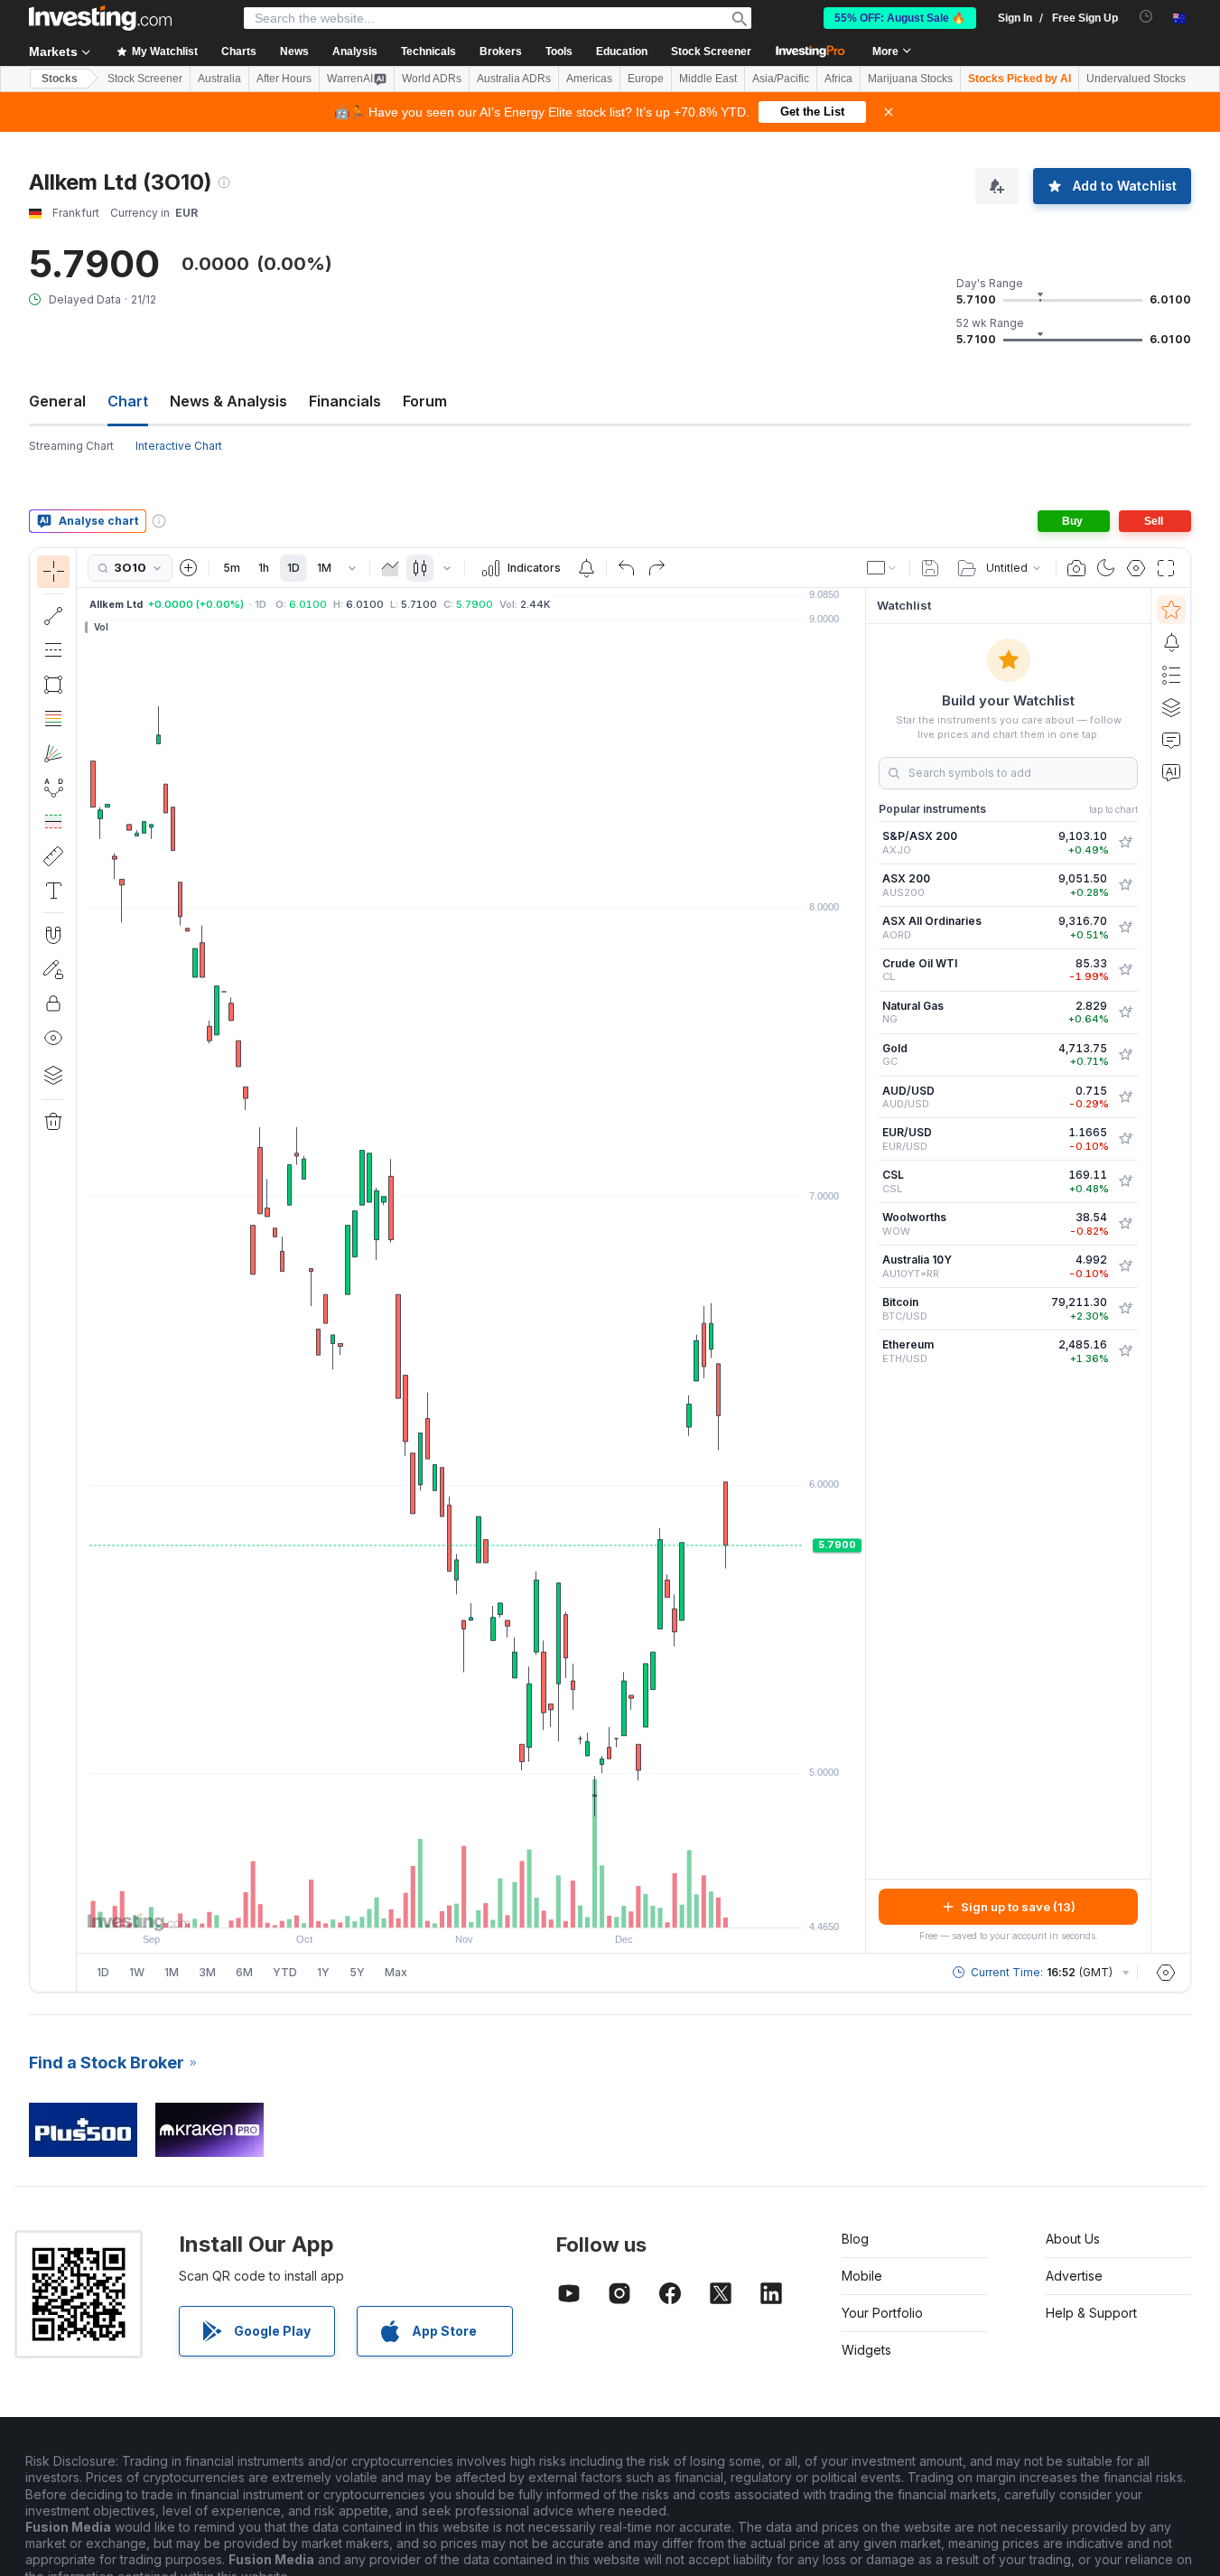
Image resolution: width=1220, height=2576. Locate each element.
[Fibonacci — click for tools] (53, 719)
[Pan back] (471, 1905)
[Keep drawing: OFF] (53, 969)
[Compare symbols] (189, 568)
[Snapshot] (1076, 568)
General (57, 401)
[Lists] (1171, 675)
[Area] (390, 568)
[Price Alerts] (586, 568)
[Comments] (1171, 740)
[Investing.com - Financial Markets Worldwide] (100, 18)
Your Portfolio (882, 2313)
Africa (838, 79)
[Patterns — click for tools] (53, 788)
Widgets (866, 2350)
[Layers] (53, 1075)
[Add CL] (1125, 970)
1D (293, 568)
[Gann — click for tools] (53, 753)
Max (396, 1972)
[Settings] (1166, 1973)
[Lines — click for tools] (53, 616)
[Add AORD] (1125, 928)
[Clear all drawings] (53, 1122)
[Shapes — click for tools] (53, 685)
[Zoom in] (447, 1905)
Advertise (1074, 2276)
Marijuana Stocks (910, 79)
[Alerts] (1171, 642)
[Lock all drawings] (53, 1003)
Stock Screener (711, 51)
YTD (285, 1972)
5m (232, 568)
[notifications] (1146, 17)
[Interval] (352, 568)
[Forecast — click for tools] (53, 822)
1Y (323, 1972)
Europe (646, 79)
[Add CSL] (1125, 1181)
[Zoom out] (423, 1905)
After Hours (284, 79)
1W (137, 1972)
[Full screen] (1166, 568)
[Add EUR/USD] (1125, 1139)
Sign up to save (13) (1018, 1907)
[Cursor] (53, 572)
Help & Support (1091, 2313)
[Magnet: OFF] (53, 935)
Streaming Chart (71, 446)
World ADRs (432, 79)
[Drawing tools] (82, 1270)
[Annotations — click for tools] (53, 891)
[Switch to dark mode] (1106, 568)
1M (324, 568)
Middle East (708, 79)
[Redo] (657, 568)
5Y (357, 1972)
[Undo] (627, 568)
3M (207, 1972)
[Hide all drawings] (53, 1038)
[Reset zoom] (520, 1905)
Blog (855, 2239)
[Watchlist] (1171, 610)
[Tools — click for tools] (53, 856)
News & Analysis (228, 401)
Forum (425, 401)
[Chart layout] (882, 568)
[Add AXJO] (1125, 843)
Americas (589, 79)
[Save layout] (930, 568)
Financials (345, 401)
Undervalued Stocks (1136, 79)
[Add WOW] (1125, 1224)
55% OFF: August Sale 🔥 (900, 18)
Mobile (862, 2276)
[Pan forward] (496, 1905)
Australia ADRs (514, 79)
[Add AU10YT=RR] (1125, 1266)
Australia (219, 79)
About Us (1073, 2239)
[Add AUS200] (1125, 885)
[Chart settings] (1136, 568)
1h (264, 568)
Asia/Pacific (781, 79)
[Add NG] (1125, 1013)
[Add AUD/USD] (1125, 1097)
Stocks (60, 79)
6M (244, 1972)
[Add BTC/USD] (1125, 1309)
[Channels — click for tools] (53, 650)
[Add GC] (1125, 1055)
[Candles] (420, 568)
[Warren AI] (1171, 772)
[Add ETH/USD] (1125, 1351)
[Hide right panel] (860, 1271)
